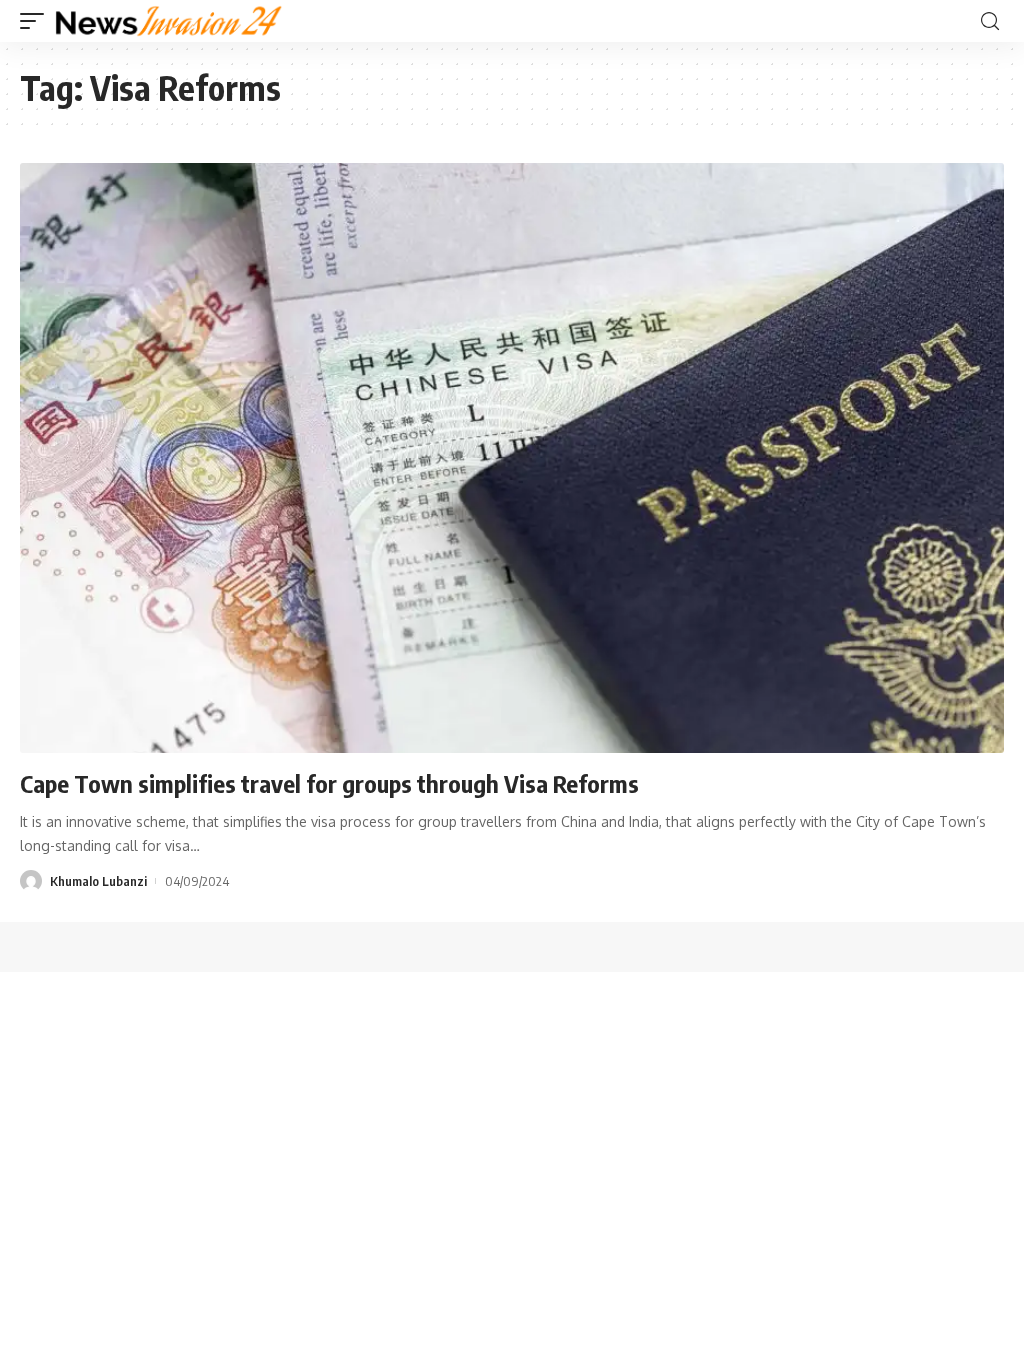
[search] (990, 21)
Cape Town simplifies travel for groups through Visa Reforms (329, 783)
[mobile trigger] (37, 21)
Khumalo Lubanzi (98, 881)
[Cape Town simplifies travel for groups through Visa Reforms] (512, 458)
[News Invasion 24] (169, 21)
